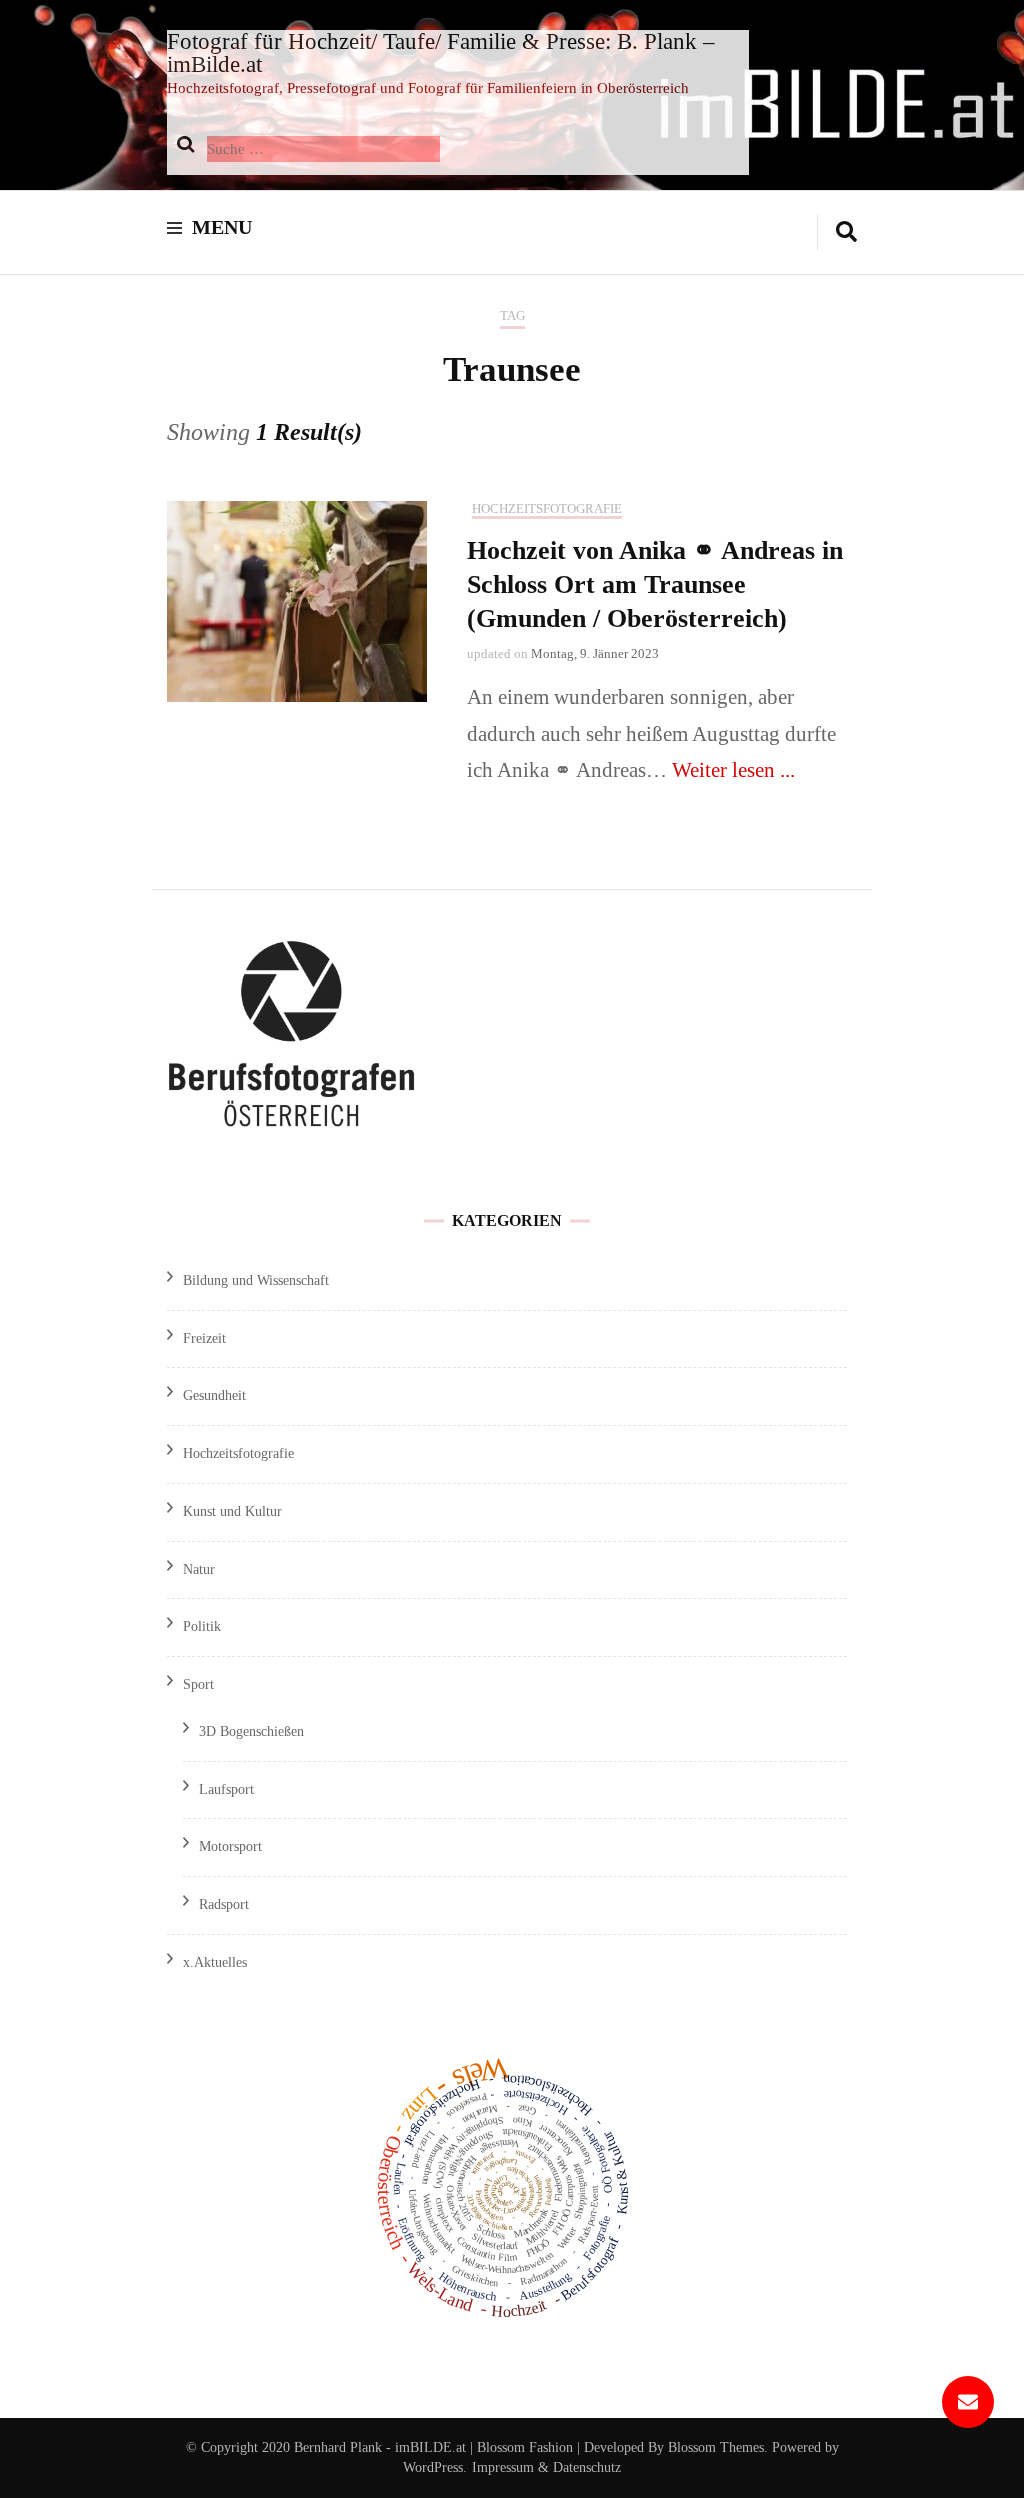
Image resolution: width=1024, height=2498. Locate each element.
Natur (199, 1569)
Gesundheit (214, 1395)
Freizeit (204, 1338)
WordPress (433, 2467)
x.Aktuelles (215, 1962)
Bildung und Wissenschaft (256, 1280)
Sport (198, 1684)
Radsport (224, 1904)
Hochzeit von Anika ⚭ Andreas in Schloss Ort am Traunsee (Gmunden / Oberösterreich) (655, 584)
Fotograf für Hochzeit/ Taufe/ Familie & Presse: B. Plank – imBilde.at (441, 53)
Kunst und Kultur (232, 1511)
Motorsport (230, 1846)
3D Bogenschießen (251, 1731)
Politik (202, 1626)
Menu (222, 227)
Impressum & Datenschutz (546, 2467)
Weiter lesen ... (733, 770)
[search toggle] (846, 232)
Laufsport (226, 1789)
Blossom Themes (714, 2447)
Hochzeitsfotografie (547, 508)
